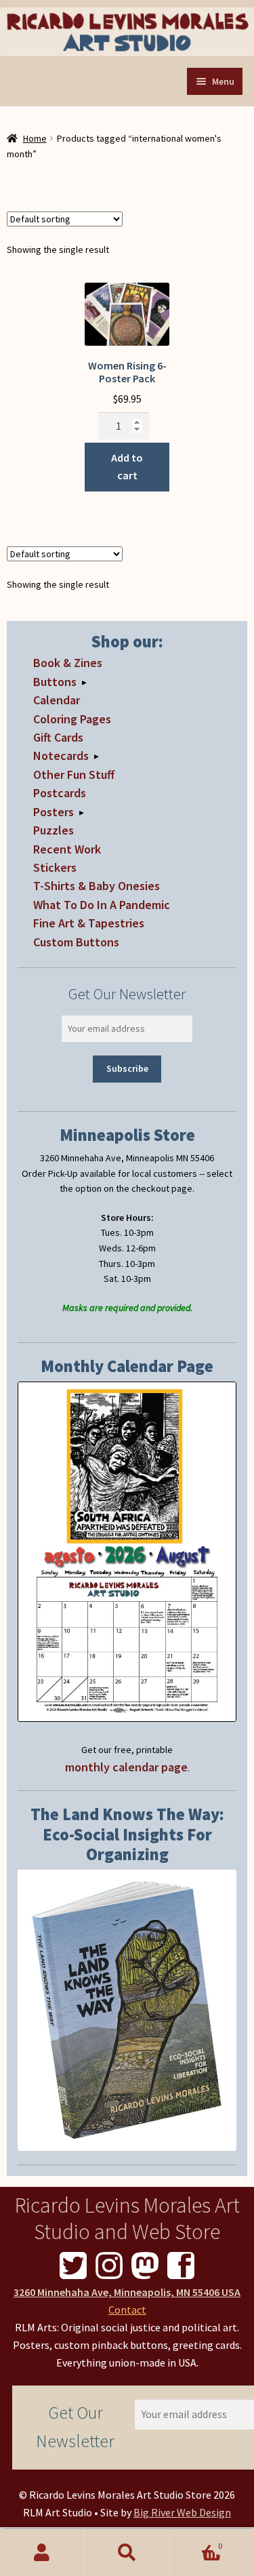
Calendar (57, 700)
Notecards (61, 756)
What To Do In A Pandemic (102, 905)
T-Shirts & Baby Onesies (97, 886)
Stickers (55, 867)
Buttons (55, 682)
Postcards (60, 793)
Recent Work (67, 849)
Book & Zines (68, 663)
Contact (127, 2310)
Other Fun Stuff (74, 774)
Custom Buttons (76, 942)
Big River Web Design (182, 2512)
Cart (196, 2541)
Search (127, 2553)
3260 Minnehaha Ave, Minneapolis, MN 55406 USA (127, 2292)
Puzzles (54, 830)
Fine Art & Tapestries (89, 923)
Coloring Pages (72, 719)
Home (35, 138)
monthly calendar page (126, 1767)
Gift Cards (58, 737)
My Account (42, 2553)
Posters (54, 812)
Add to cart (127, 466)
